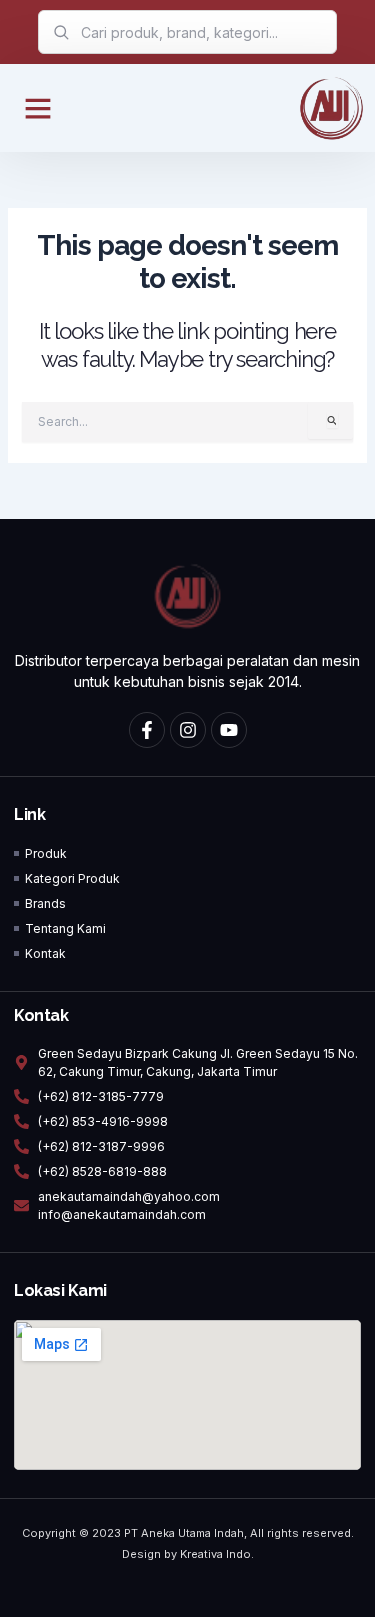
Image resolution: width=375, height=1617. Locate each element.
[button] (38, 108)
